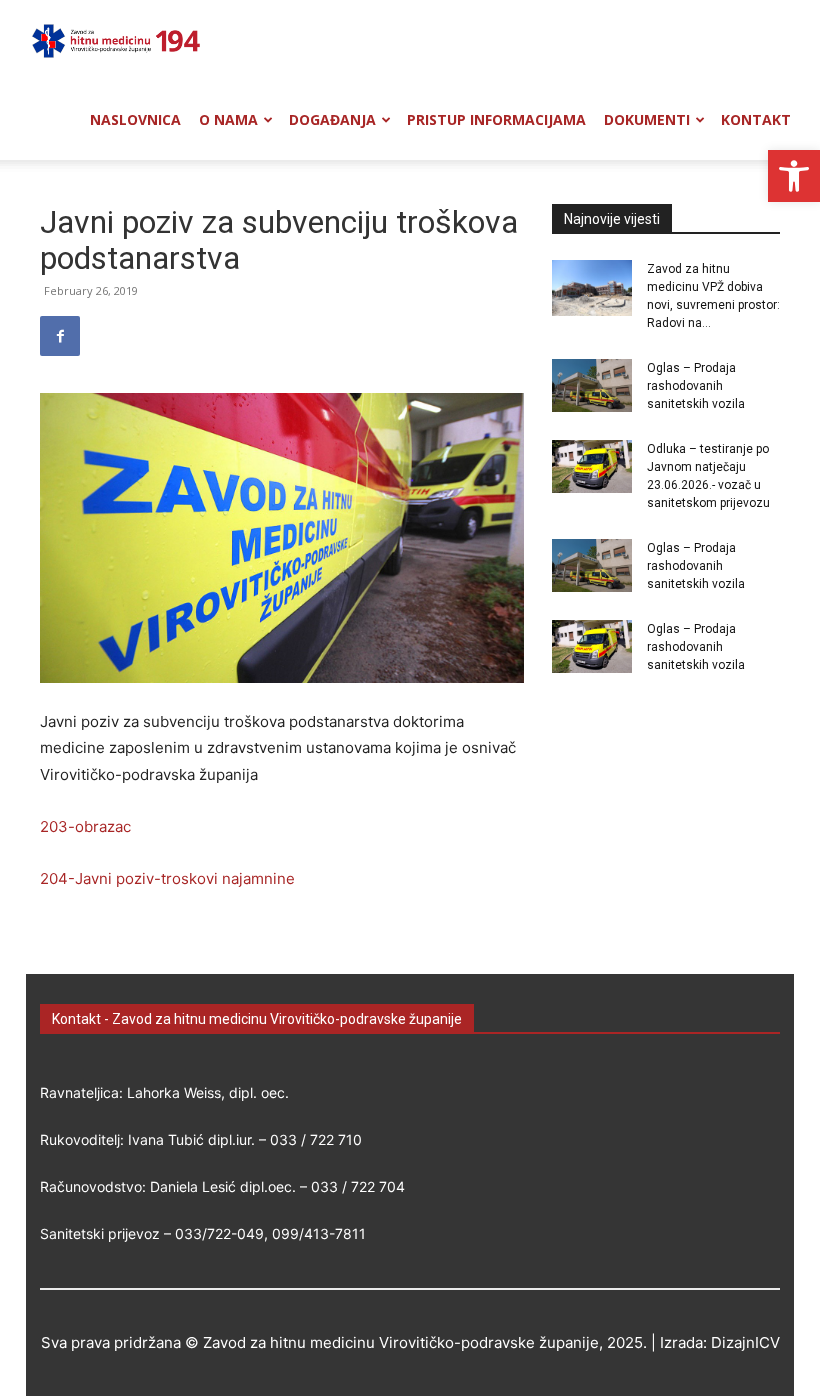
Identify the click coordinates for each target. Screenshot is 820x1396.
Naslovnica (135, 119)
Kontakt (756, 119)
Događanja (332, 119)
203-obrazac (85, 826)
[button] (794, 176)
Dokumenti (647, 119)
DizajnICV (745, 1342)
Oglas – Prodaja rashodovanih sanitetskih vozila (696, 386)
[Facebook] (60, 336)
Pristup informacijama (496, 119)
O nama (228, 119)
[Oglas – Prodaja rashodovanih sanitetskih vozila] (592, 385)
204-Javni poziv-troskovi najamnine (167, 878)
